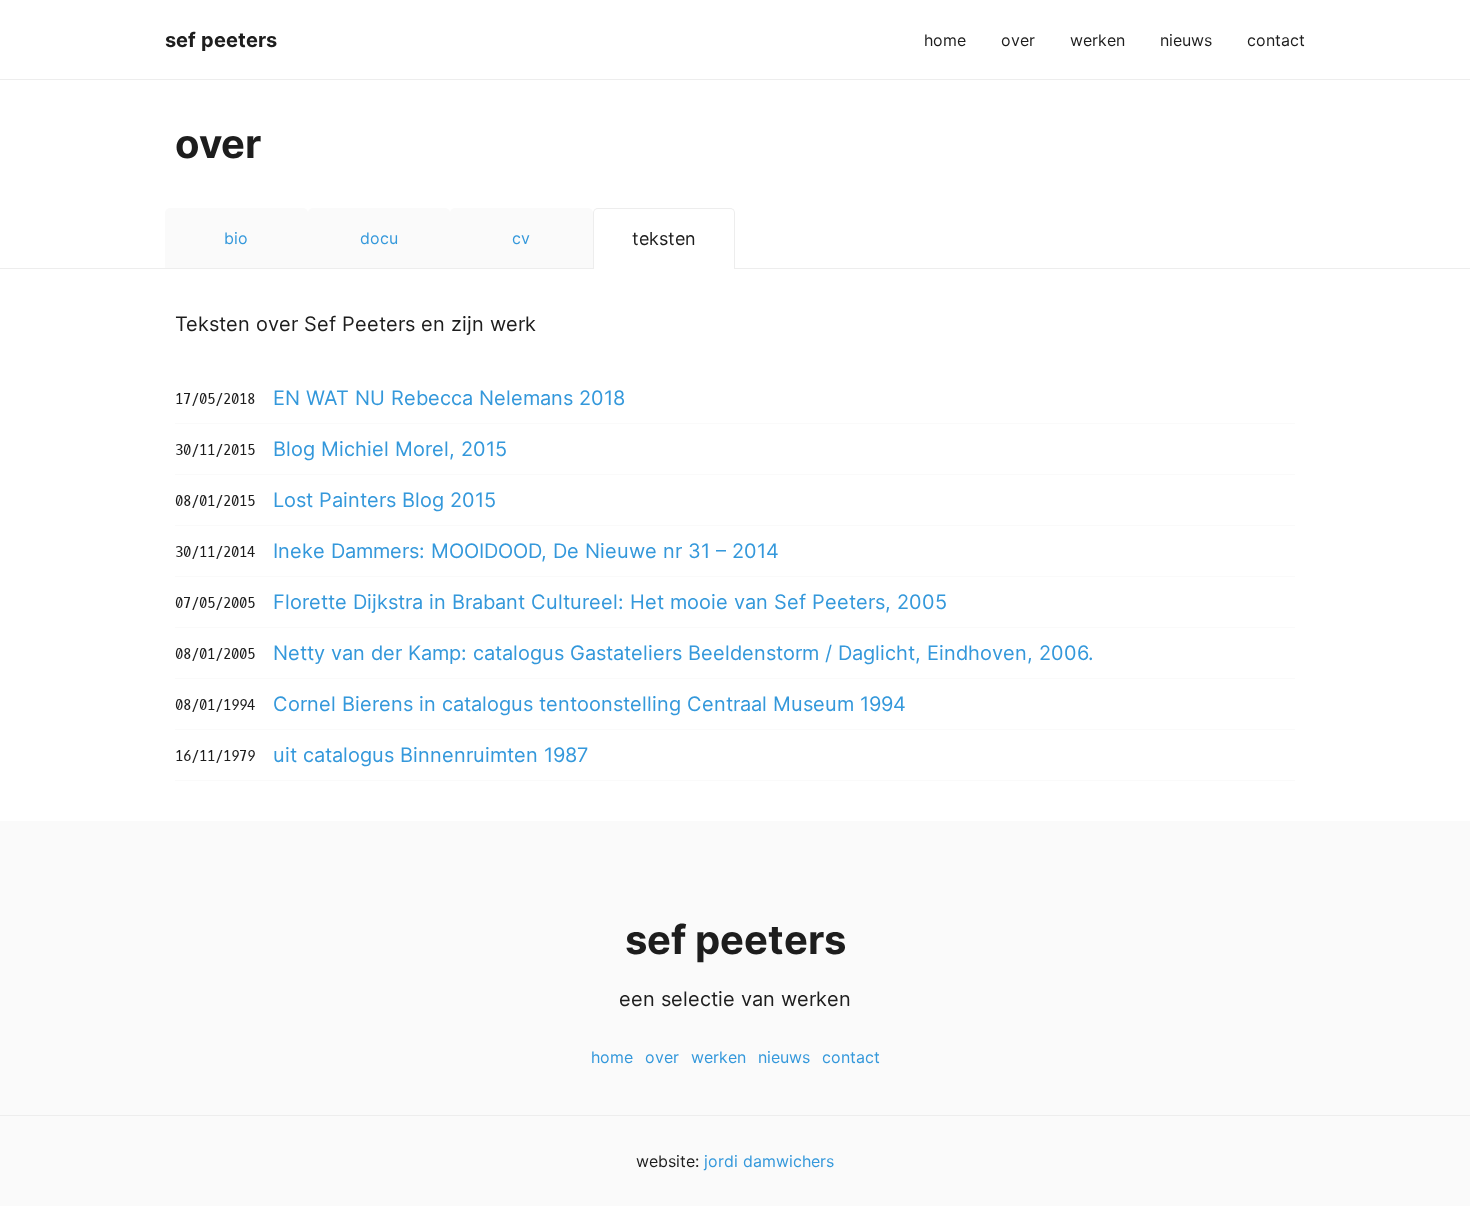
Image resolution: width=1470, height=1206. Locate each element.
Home (945, 40)
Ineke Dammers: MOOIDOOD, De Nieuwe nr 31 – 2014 (526, 551)
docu (379, 238)
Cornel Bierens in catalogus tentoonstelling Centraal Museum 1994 (589, 704)
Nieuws (1186, 40)
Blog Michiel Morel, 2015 (390, 449)
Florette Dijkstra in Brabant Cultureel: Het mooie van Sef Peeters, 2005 (610, 602)
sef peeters (221, 40)
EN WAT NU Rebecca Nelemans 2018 (449, 398)
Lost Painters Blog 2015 (384, 500)
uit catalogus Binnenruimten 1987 (430, 755)
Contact (1276, 40)
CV (521, 238)
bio (236, 238)
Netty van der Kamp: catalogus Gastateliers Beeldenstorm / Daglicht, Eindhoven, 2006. (683, 653)
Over (1018, 40)
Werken (1097, 40)
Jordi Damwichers (769, 1161)
